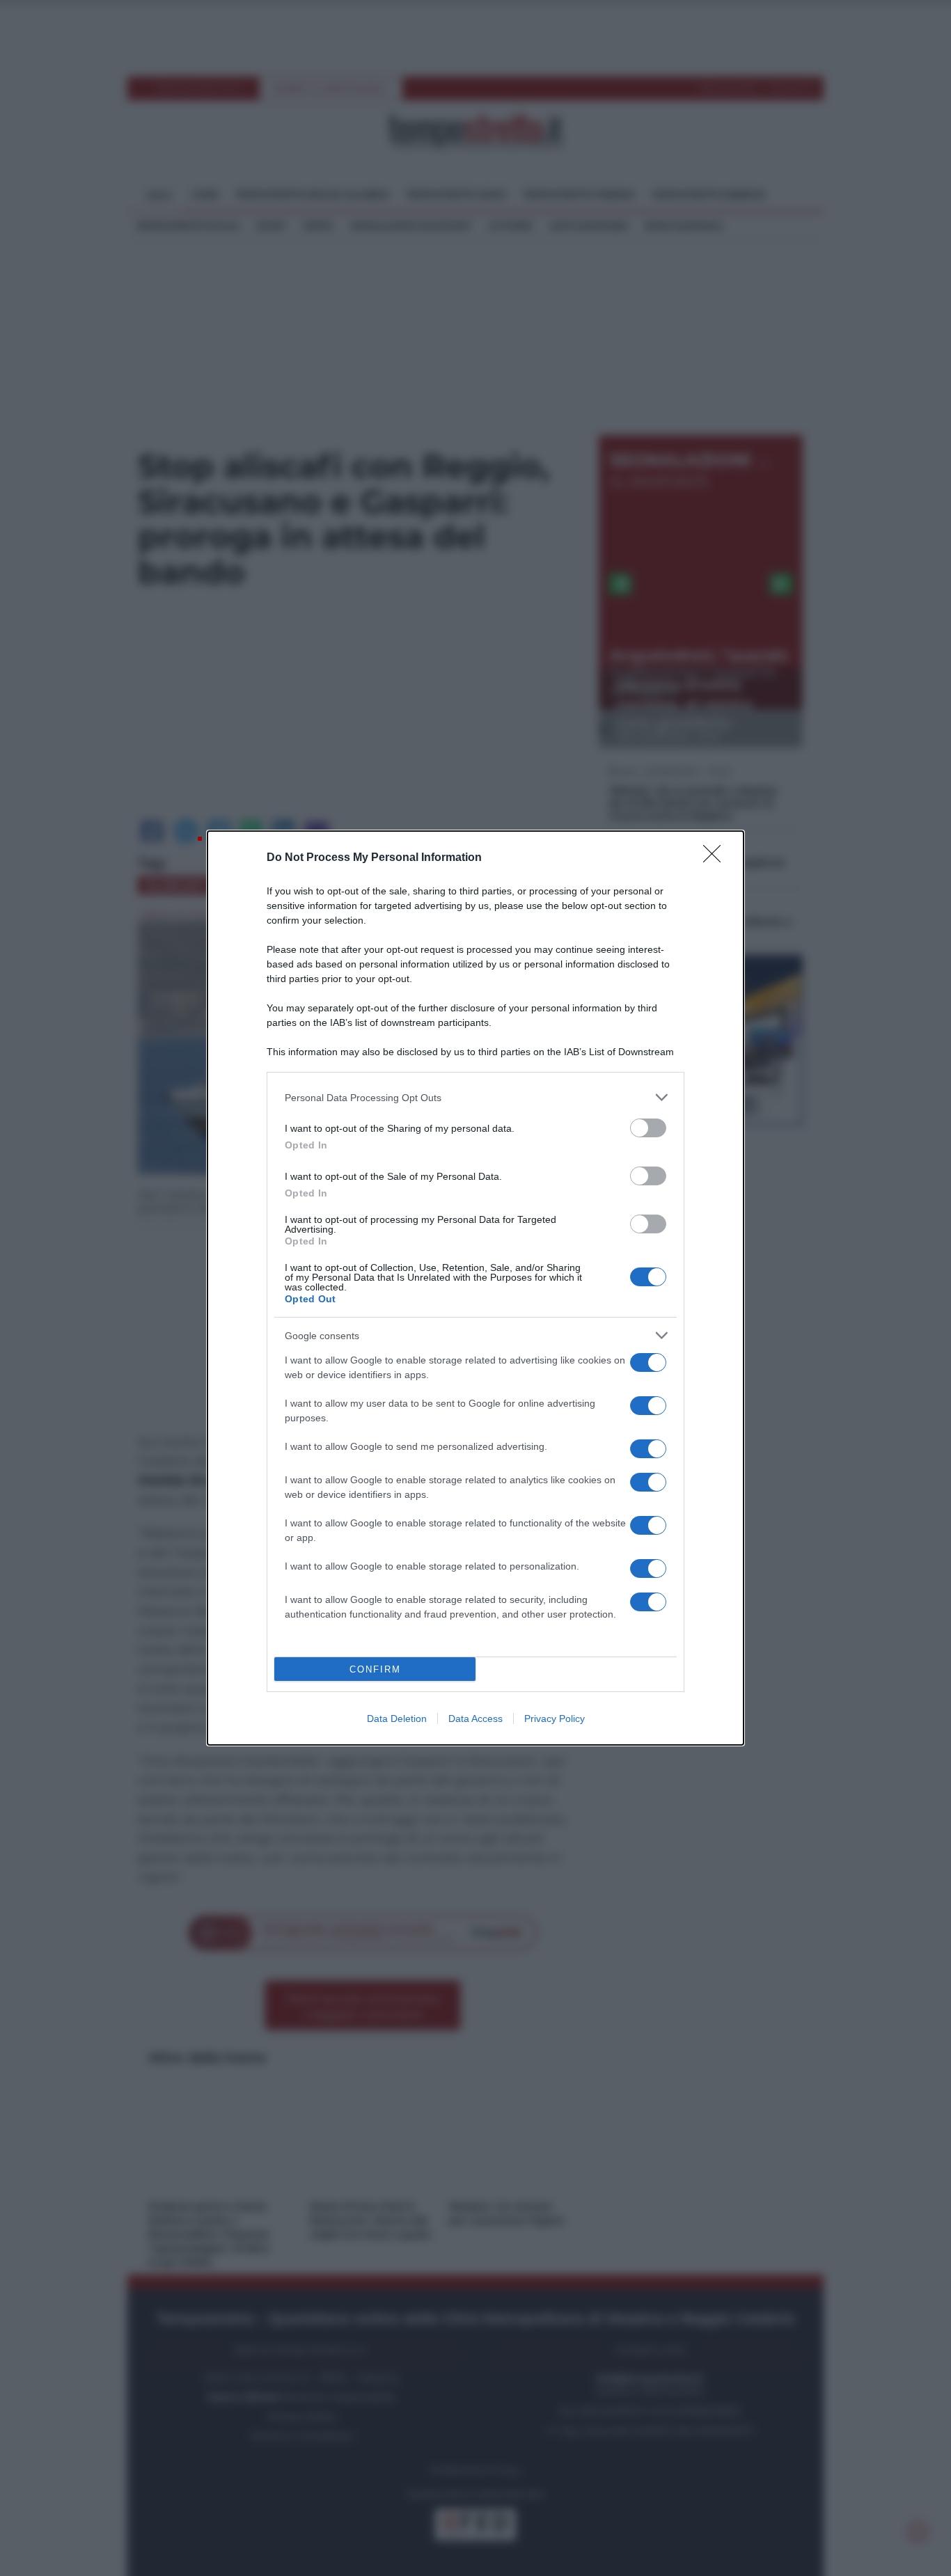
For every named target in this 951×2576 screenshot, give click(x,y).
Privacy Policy (555, 1718)
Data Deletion (397, 1718)
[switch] (648, 1128)
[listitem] (475, 1097)
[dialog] (475, 1288)
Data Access (475, 1718)
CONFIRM (375, 1669)
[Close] (716, 858)
